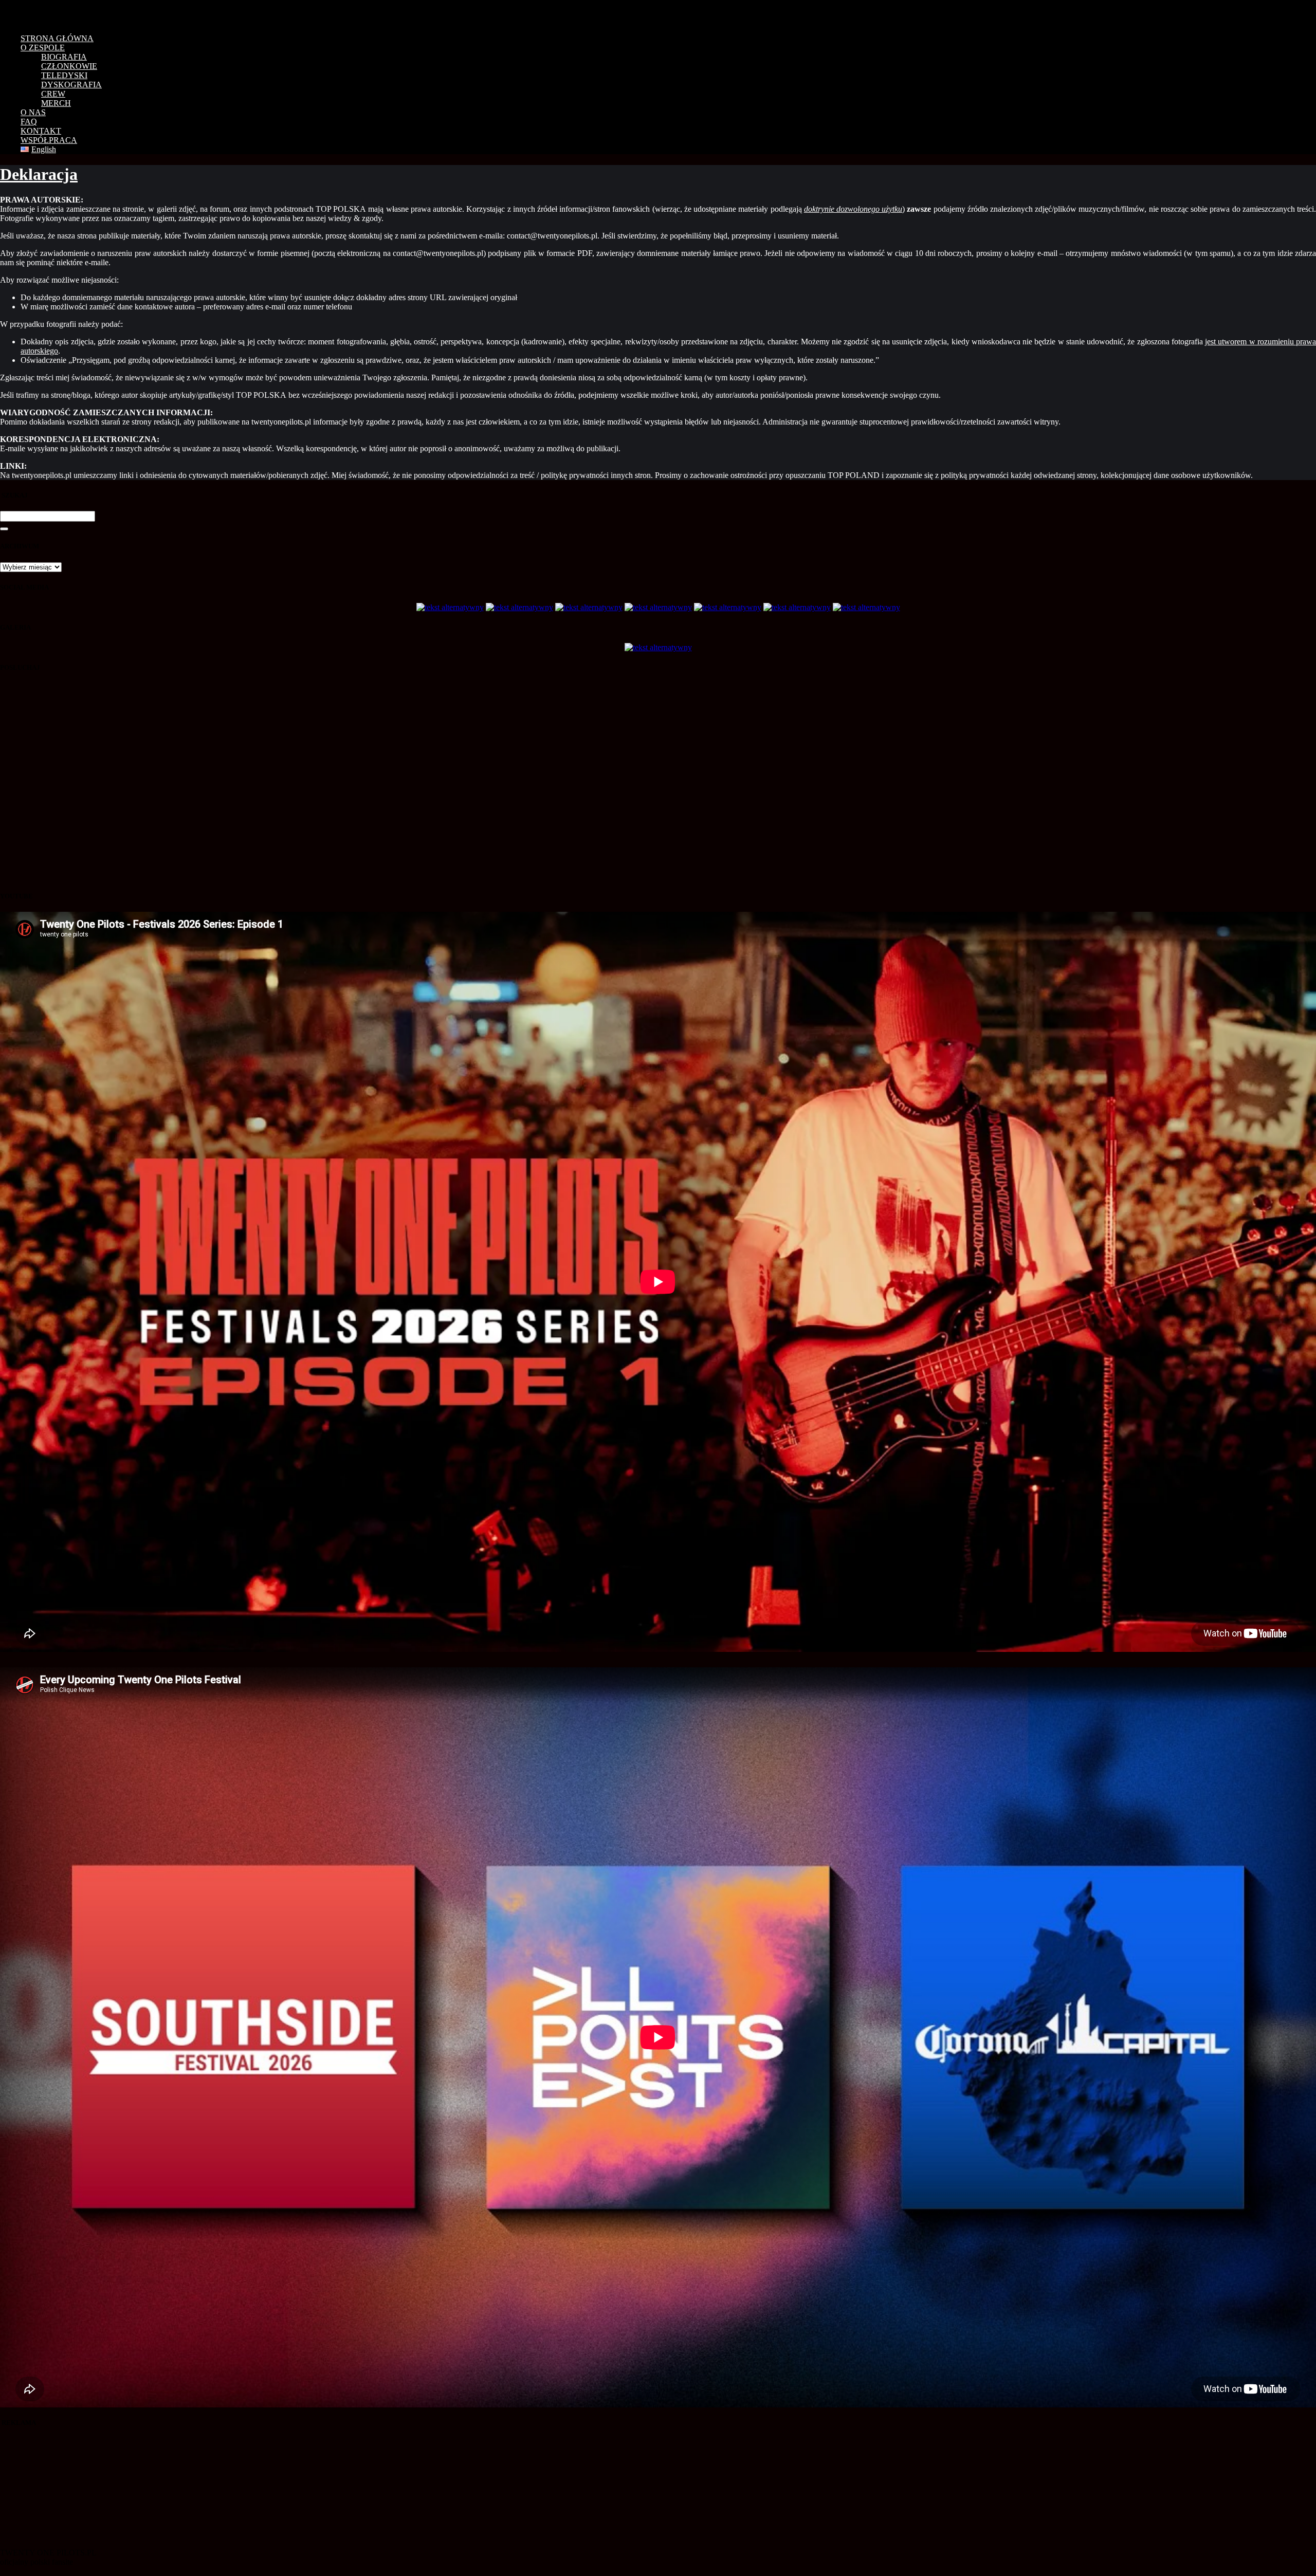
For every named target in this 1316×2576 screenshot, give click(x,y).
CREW (53, 94)
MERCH (56, 103)
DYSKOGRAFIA (71, 85)
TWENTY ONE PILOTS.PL (72, 13)
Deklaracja (39, 174)
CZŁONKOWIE (69, 66)
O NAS (33, 112)
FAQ (29, 122)
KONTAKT (41, 131)
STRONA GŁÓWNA (57, 38)
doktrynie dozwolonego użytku (853, 209)
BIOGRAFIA (64, 57)
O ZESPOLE (43, 48)
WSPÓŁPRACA (49, 140)
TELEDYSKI (64, 75)
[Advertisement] (54, 2492)
